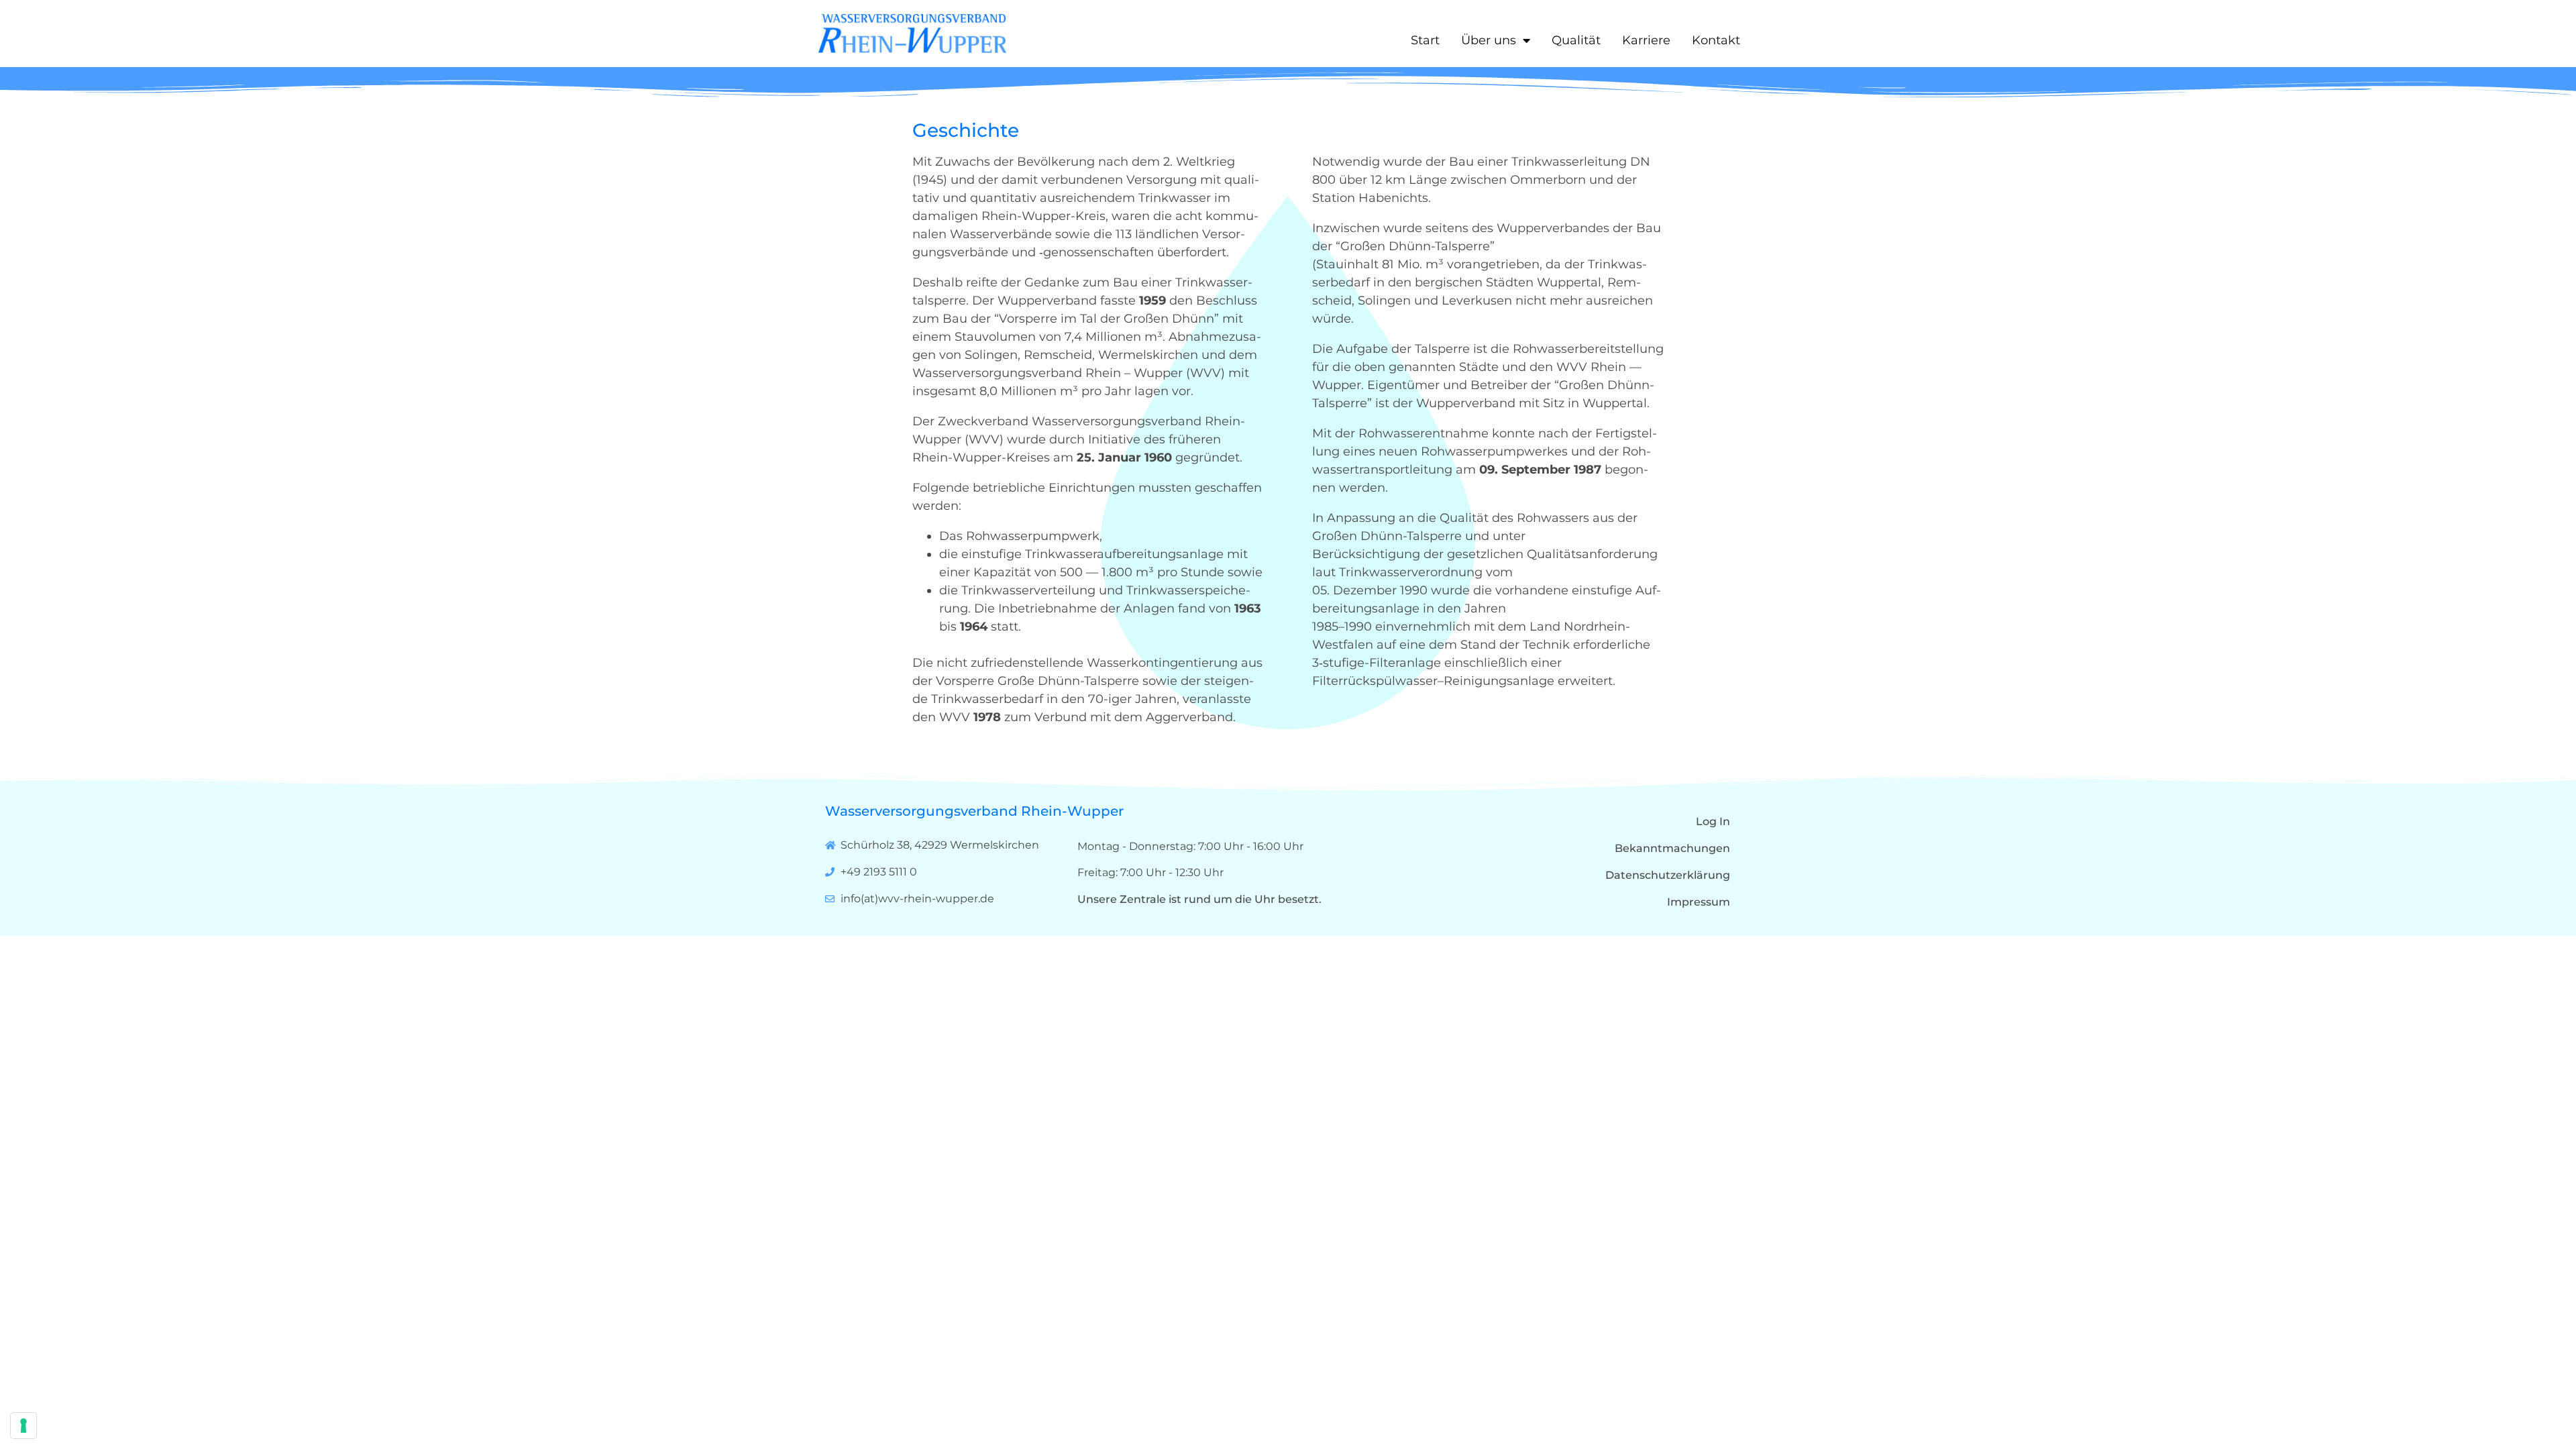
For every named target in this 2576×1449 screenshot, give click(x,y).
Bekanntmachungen (1672, 848)
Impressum (1699, 902)
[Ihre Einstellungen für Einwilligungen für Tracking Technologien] (23, 1426)
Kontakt (1716, 40)
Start (1425, 40)
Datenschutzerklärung (1668, 875)
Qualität (1576, 40)
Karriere (1646, 40)
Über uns (1489, 40)
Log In (1713, 821)
